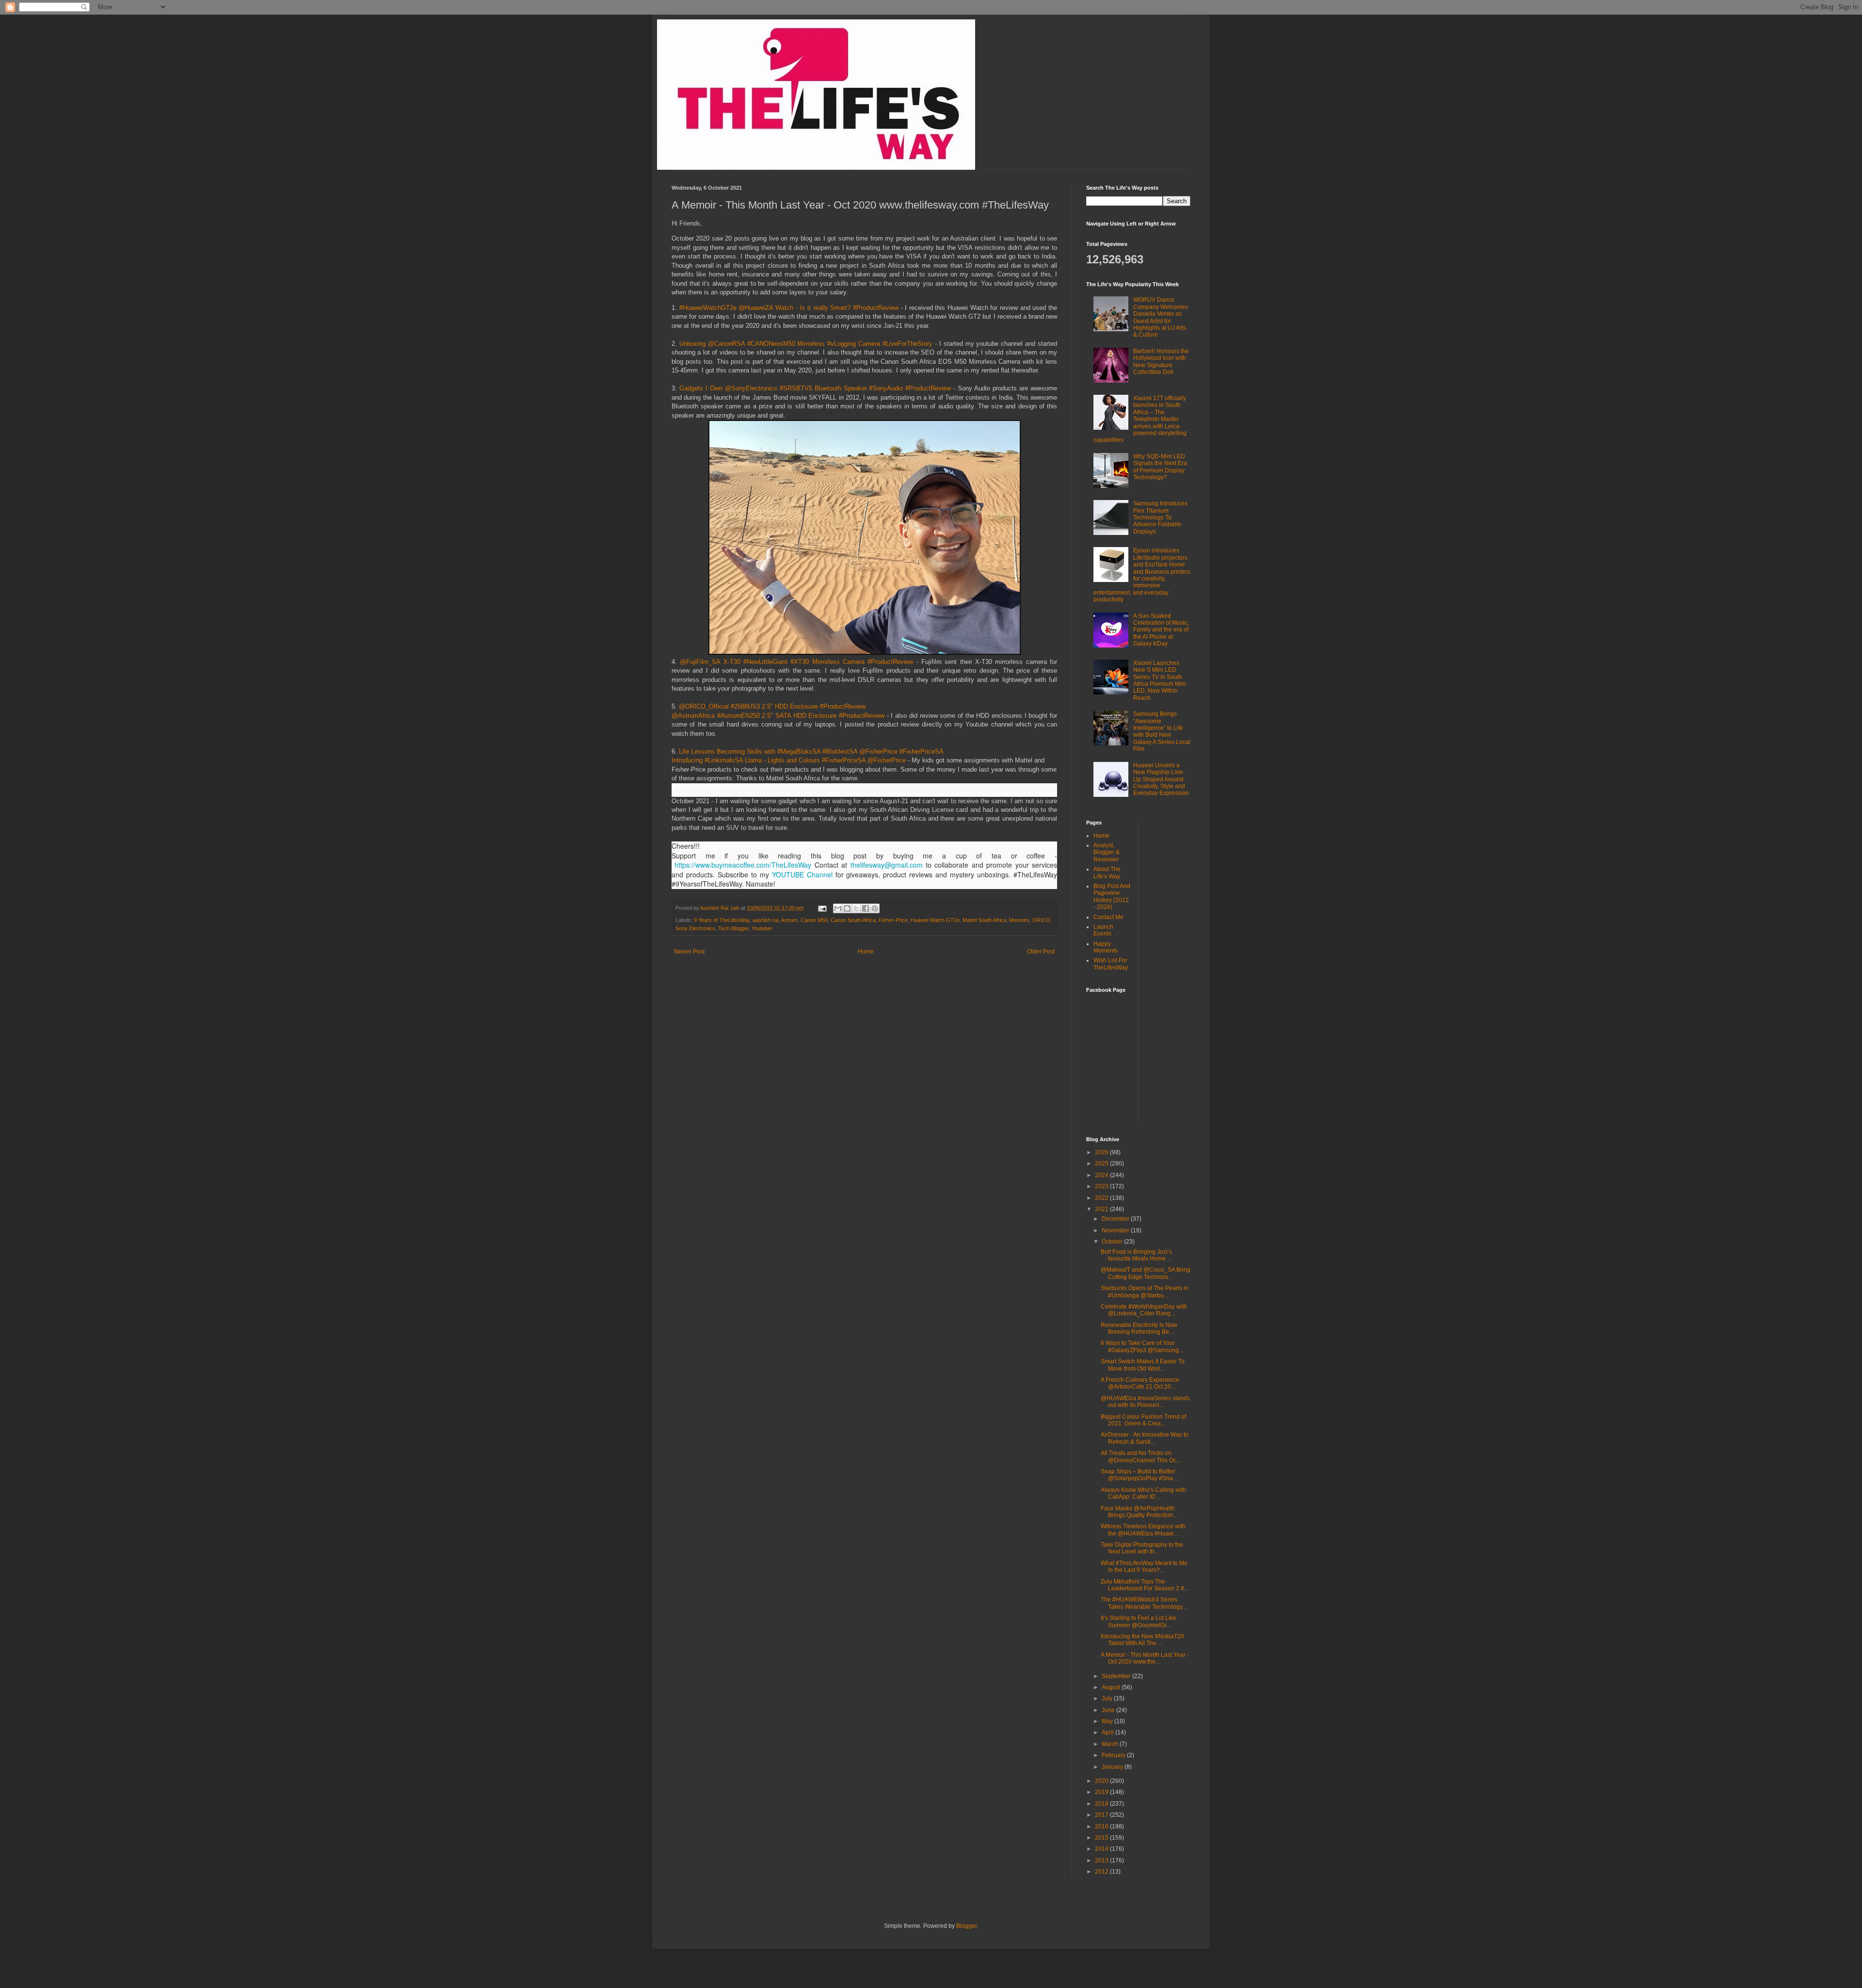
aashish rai (765, 920)
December (1116, 1219)
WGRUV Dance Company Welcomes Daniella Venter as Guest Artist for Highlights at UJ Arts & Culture (1161, 317)
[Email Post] (822, 908)
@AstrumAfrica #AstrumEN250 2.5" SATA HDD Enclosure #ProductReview (778, 716)
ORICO (1041, 920)
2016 (1102, 1826)
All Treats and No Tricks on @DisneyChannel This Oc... (1141, 1456)
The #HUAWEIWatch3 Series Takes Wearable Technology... (1144, 1603)
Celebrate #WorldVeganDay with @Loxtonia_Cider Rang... (1144, 1310)
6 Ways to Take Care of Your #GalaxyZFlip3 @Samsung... (1142, 1346)
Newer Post (689, 952)
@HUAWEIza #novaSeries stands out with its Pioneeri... (1145, 1402)
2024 (1102, 1175)
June (1109, 1710)
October (1113, 1242)
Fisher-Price (893, 920)
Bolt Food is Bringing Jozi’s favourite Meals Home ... (1136, 1255)
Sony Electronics (695, 928)
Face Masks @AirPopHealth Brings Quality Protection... (1139, 1512)
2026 (1102, 1152)
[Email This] (838, 908)
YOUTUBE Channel (802, 874)
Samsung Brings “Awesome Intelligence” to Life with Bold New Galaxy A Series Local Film (1162, 731)
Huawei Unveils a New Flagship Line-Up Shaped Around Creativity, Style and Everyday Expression (1161, 779)
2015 (1102, 1838)
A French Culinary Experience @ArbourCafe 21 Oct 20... (1140, 1383)
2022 (1102, 1198)
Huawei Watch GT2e (935, 920)
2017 (1102, 1815)
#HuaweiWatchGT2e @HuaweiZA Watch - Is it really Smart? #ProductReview (789, 308)
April (1108, 1732)
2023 (1102, 1186)
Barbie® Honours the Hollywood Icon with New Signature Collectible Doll (1161, 362)
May (1108, 1721)
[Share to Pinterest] (875, 908)
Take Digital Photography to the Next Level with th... (1142, 1548)
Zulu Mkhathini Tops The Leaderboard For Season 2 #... (1145, 1585)
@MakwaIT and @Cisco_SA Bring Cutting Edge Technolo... (1146, 1273)
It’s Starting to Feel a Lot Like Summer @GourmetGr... (1139, 1621)
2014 (1102, 1849)
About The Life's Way (1107, 873)
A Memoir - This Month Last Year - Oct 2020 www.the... (1145, 1658)
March (1111, 1744)
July (1108, 1698)
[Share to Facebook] (866, 908)
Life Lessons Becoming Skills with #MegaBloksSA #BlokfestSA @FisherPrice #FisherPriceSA (811, 752)
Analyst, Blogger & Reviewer (1107, 852)
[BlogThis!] (847, 908)
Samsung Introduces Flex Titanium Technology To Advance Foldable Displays (1160, 517)
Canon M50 (814, 920)
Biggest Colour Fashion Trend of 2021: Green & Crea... (1143, 1420)
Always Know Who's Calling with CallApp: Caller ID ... (1143, 1493)
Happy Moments (1106, 947)
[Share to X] (856, 908)
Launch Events (1103, 930)
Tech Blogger (733, 928)
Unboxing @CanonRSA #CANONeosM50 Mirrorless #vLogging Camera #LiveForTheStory (806, 344)
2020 (1102, 1781)
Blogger (966, 1926)
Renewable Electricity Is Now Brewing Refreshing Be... (1139, 1328)
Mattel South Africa (984, 920)
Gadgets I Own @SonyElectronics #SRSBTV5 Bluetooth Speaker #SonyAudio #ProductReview (815, 388)
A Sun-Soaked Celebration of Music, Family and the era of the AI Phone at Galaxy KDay (1161, 630)
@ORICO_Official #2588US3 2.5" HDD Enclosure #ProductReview (772, 706)
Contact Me (1108, 917)
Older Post (1041, 952)
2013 (1102, 1860)
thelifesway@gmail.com (887, 865)
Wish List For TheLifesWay (1111, 964)
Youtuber (762, 928)
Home (866, 952)
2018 (1102, 1804)
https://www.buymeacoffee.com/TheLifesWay (743, 865)
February (1114, 1755)
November (1116, 1230)
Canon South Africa (853, 920)
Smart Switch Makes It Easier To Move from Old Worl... (1143, 1365)
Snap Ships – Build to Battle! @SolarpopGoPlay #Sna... (1139, 1475)
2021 (1102, 1209)
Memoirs (1019, 920)
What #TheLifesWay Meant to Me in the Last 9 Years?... (1144, 1567)
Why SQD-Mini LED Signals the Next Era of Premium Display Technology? (1160, 467)
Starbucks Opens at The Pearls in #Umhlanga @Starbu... (1145, 1292)
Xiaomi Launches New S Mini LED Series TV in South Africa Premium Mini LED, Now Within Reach (1160, 680)
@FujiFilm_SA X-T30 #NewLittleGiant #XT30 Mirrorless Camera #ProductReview (796, 662)
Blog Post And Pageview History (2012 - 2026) (1112, 897)
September (1117, 1676)
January (1113, 1767)
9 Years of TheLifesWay (722, 920)
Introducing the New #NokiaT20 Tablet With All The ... (1142, 1640)
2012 (1102, 1872)
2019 (1102, 1792)
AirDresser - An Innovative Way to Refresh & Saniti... (1145, 1438)
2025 (1102, 1164)
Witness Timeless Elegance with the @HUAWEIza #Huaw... (1143, 1530)
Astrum (789, 920)
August (1112, 1687)
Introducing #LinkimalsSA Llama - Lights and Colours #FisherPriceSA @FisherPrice (789, 760)
